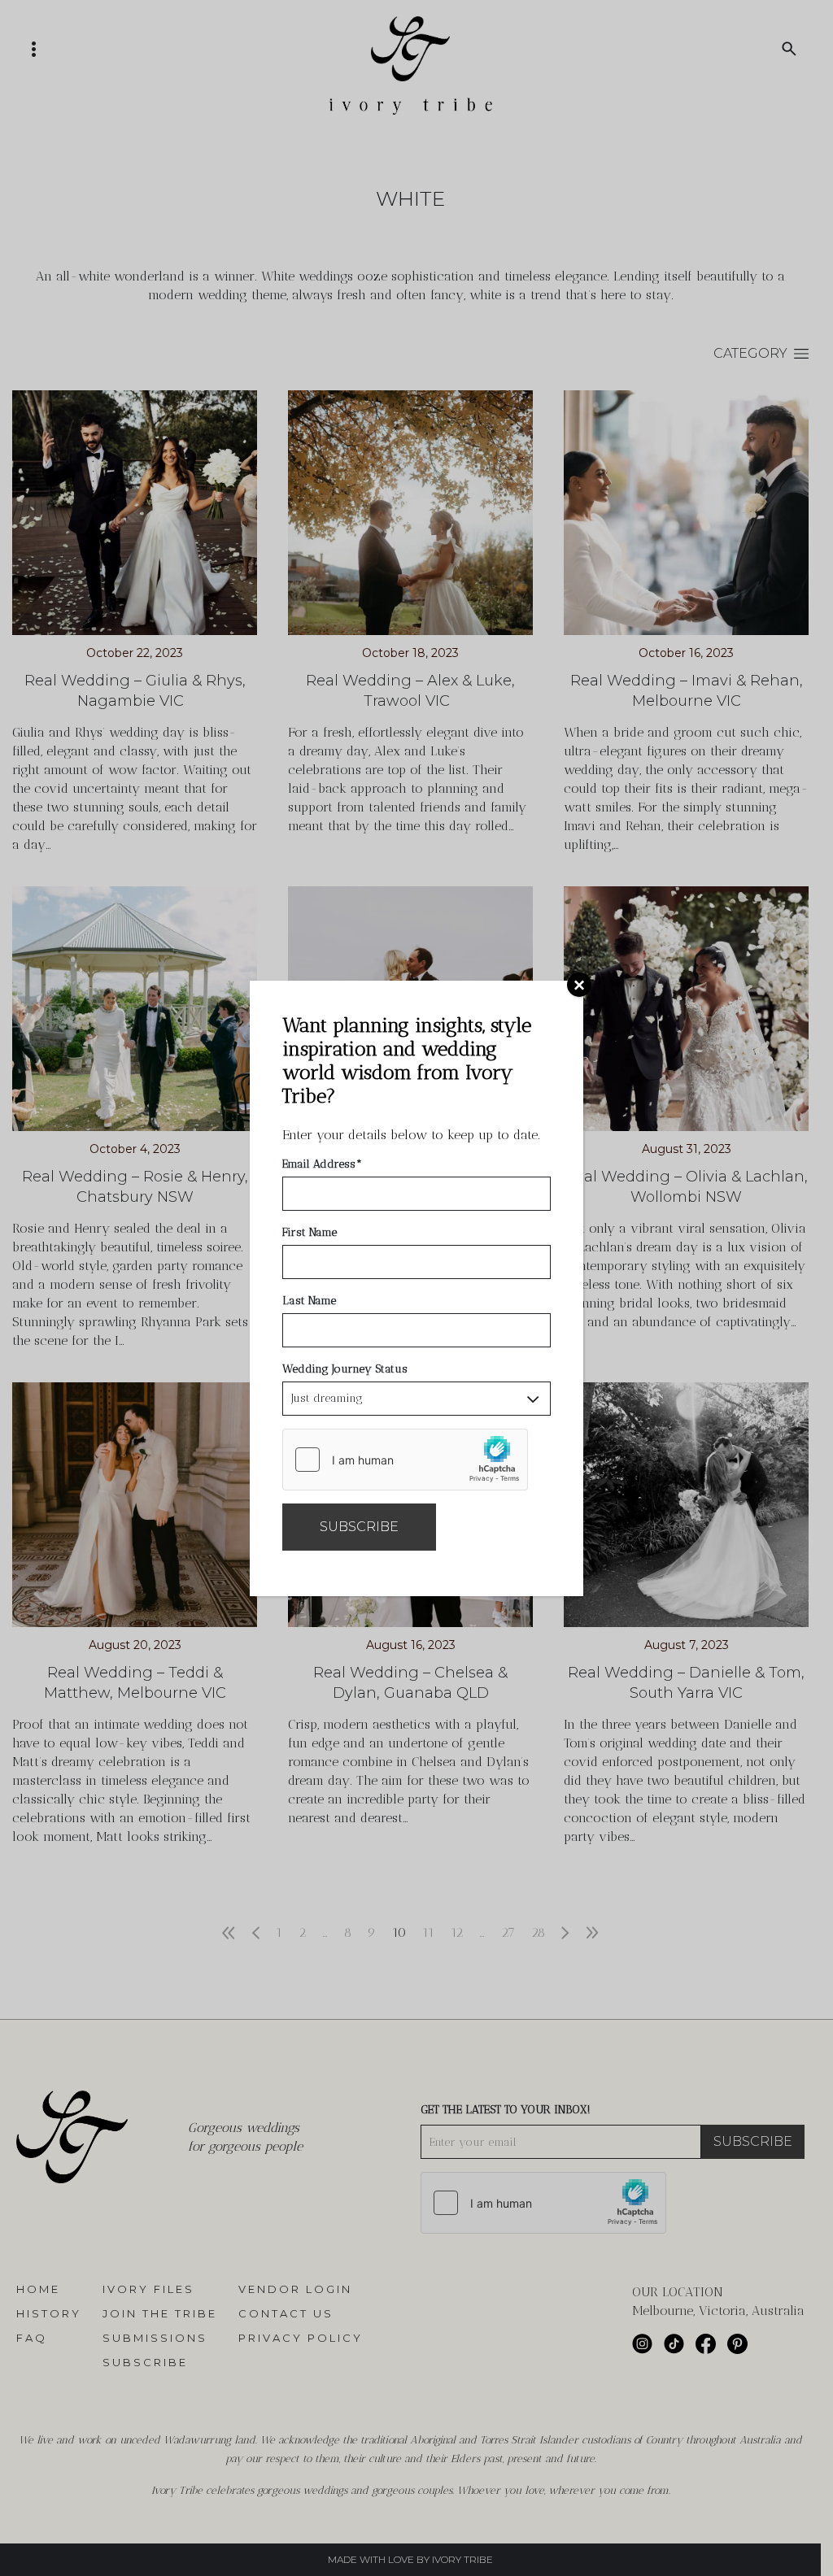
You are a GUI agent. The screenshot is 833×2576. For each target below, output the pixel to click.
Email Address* (322, 1164)
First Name (310, 1232)
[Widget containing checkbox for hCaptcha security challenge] (405, 1460)
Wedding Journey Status (345, 1369)
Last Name (309, 1301)
